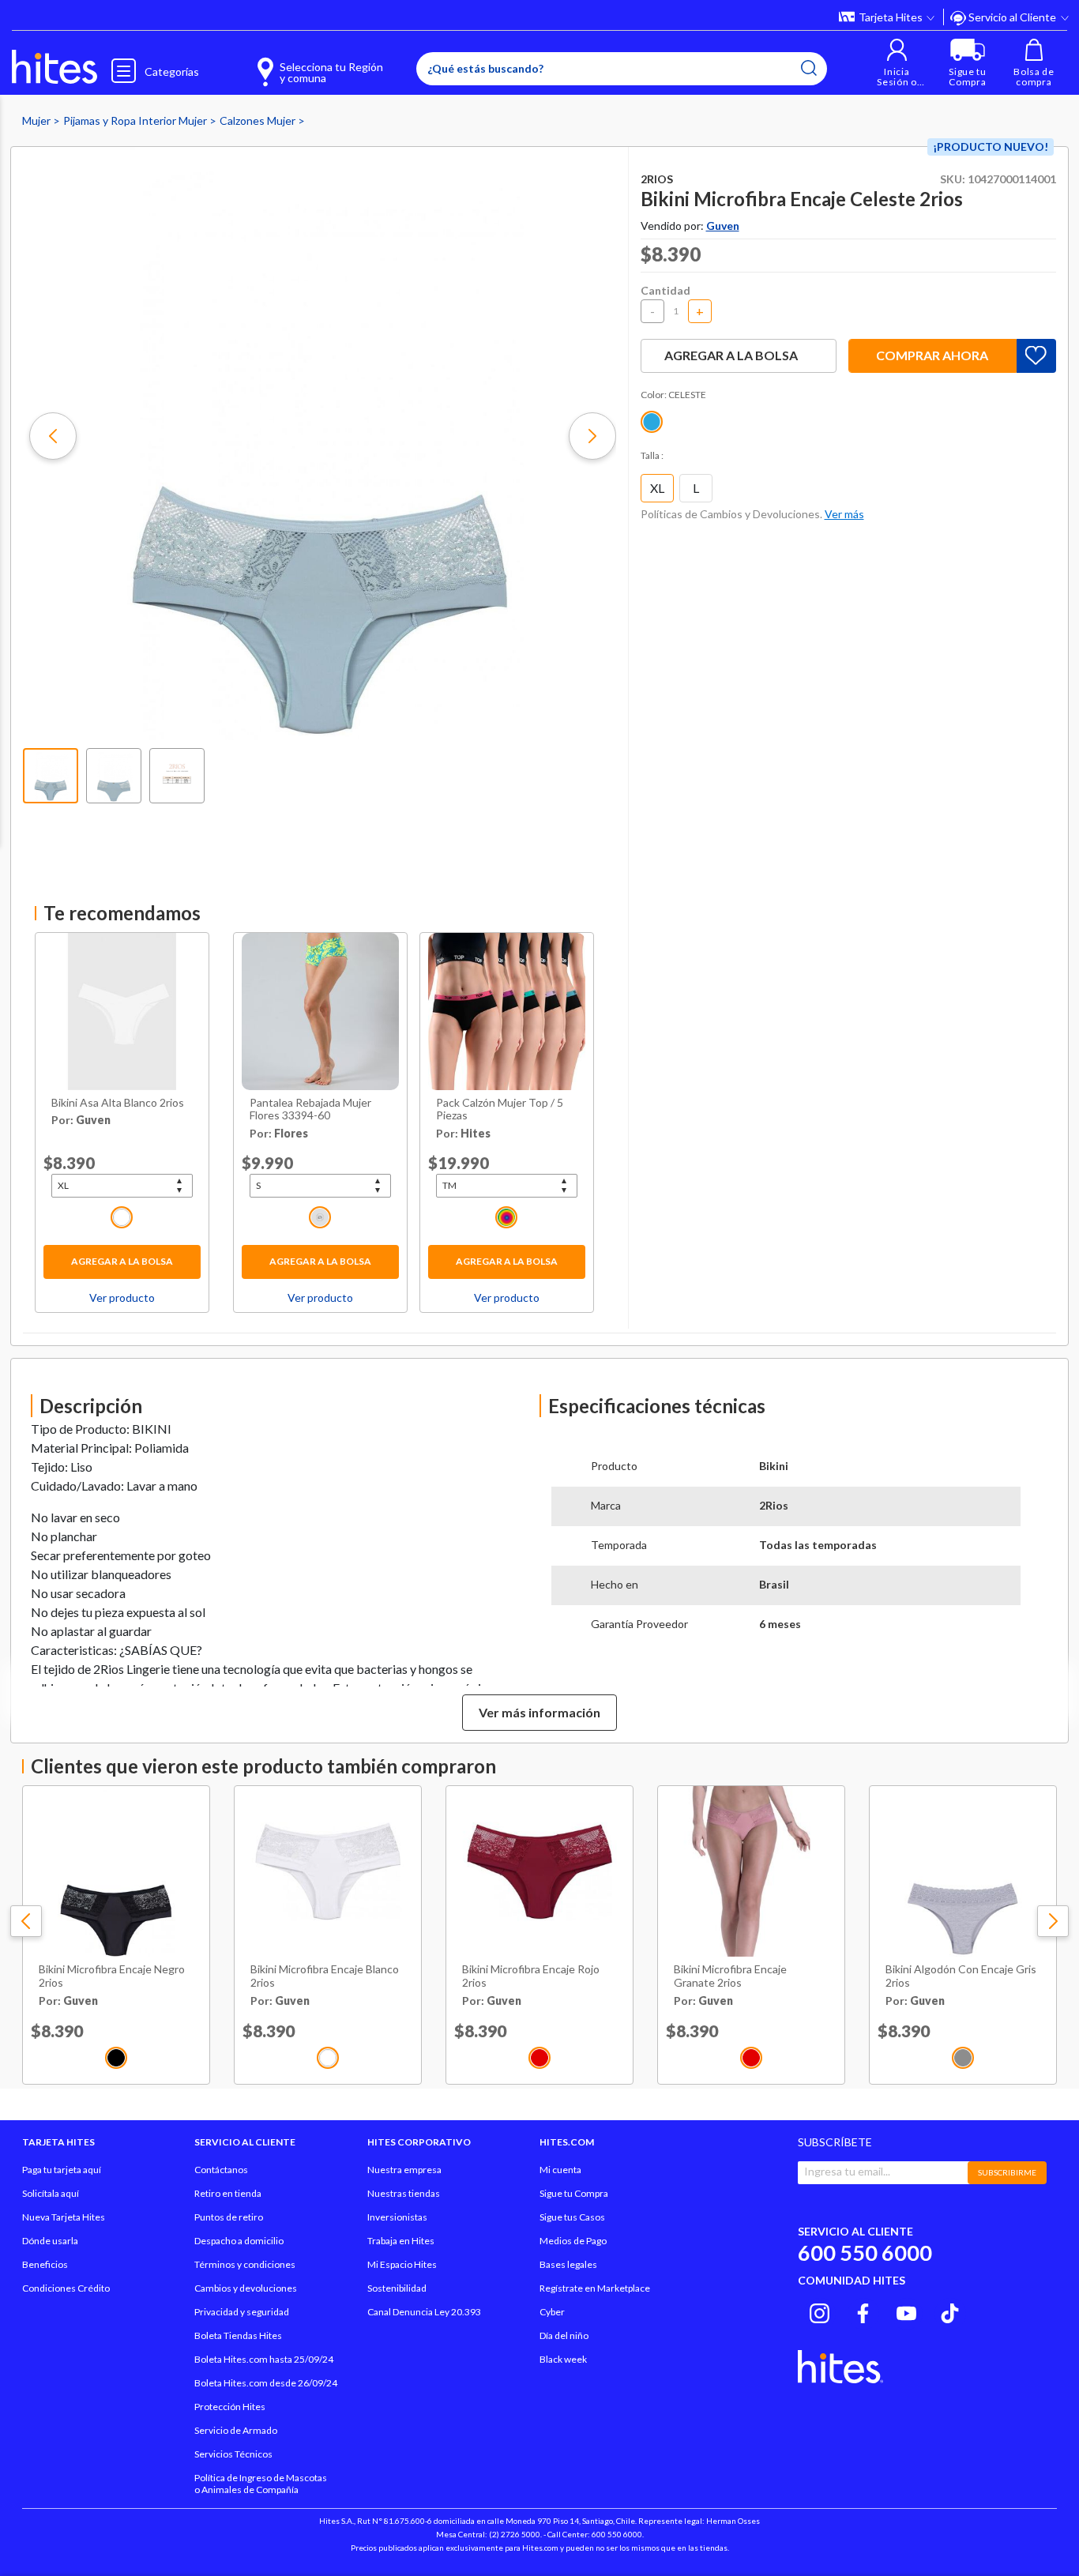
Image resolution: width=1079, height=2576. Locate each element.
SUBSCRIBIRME (1007, 2172)
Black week (563, 2359)
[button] (897, 63)
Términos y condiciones (245, 2264)
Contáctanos (221, 2170)
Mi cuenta (560, 2170)
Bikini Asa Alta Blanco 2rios (118, 1103)
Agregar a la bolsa (122, 1261)
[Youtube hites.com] (906, 2311)
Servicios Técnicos (233, 2454)
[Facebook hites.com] (863, 2311)
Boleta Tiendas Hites (238, 2335)
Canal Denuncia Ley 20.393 (424, 2312)
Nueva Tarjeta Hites (64, 2217)
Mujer (38, 120)
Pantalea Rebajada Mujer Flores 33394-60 (310, 1109)
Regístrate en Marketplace (595, 2288)
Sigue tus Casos (572, 2217)
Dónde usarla (50, 2241)
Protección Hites (230, 2407)
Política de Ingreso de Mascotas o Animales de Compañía (261, 2484)
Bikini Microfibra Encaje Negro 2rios (112, 1976)
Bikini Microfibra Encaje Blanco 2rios (325, 1976)
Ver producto (122, 1297)
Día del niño (564, 2335)
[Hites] (55, 67)
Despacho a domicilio (239, 2241)
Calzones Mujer (259, 120)
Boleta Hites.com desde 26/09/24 (266, 2383)
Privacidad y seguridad (242, 2312)
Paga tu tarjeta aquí (62, 2170)
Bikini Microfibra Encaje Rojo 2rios (531, 1976)
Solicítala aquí (51, 2193)
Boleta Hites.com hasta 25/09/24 (264, 2359)
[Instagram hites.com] (820, 2311)
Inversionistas (397, 2217)
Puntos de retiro (229, 2217)
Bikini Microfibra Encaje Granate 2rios (730, 1976)
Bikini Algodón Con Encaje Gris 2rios (961, 1976)
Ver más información (539, 1712)
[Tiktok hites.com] (950, 2311)
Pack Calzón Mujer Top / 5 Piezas (500, 1109)
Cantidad (665, 290)
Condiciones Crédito (66, 2288)
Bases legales (568, 2264)
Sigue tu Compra (574, 2193)
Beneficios (45, 2264)
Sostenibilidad (397, 2288)
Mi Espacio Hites (402, 2264)
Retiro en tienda (228, 2193)
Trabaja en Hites (401, 2241)
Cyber (552, 2312)
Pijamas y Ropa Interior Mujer (136, 120)
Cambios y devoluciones (246, 2288)
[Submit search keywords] (809, 68)
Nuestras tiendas (404, 2193)
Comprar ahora (932, 355)
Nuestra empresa (404, 2170)
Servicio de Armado (236, 2430)
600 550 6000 (865, 2253)
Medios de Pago (573, 2241)
